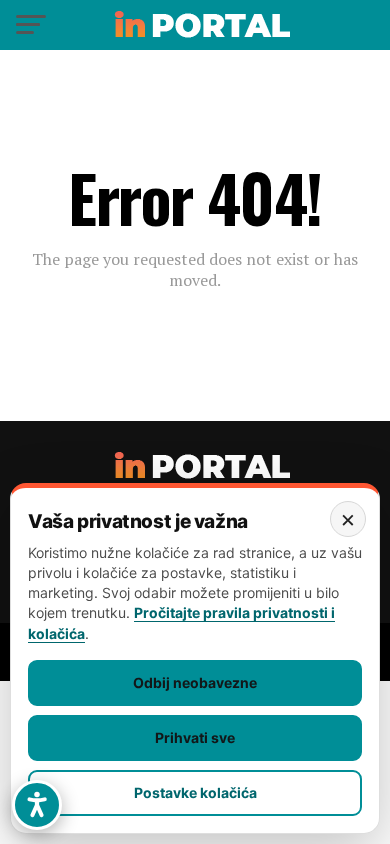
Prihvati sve (195, 737)
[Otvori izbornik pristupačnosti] (37, 805)
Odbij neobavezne (195, 682)
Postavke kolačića (195, 792)
